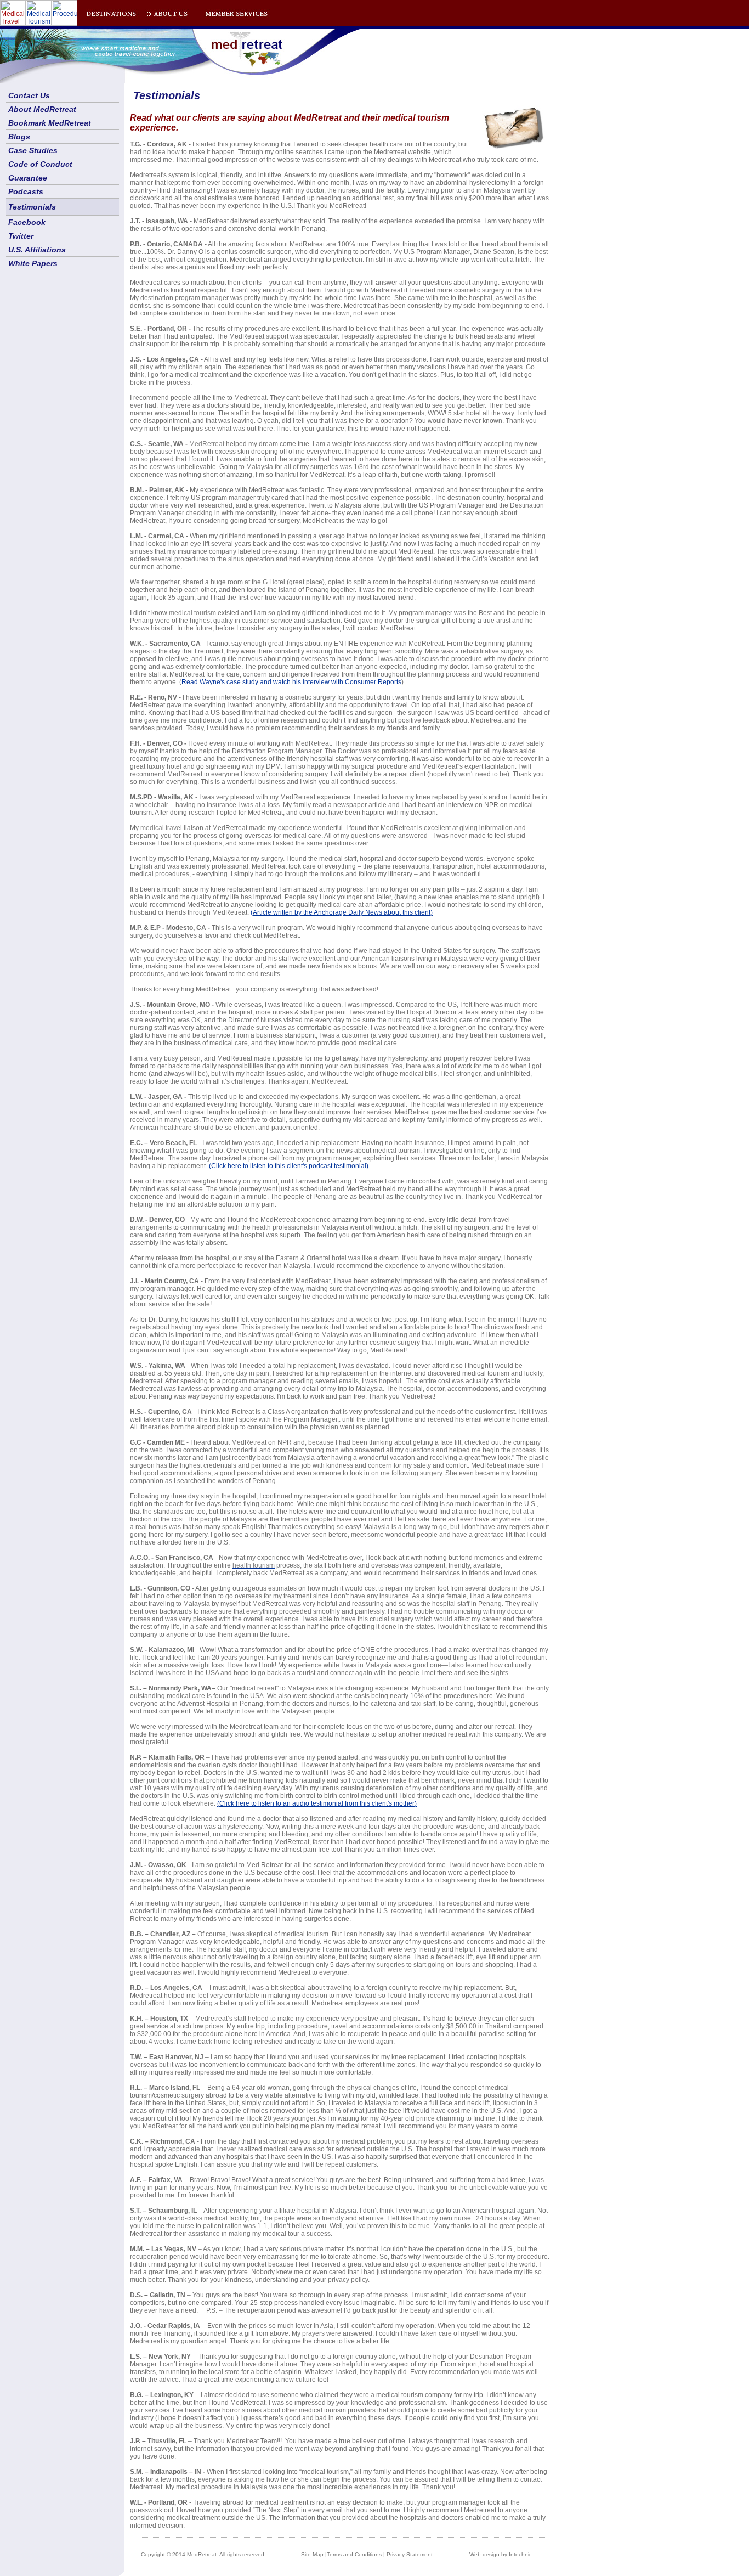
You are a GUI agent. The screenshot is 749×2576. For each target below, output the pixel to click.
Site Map (312, 2554)
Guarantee (28, 178)
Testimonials (32, 207)
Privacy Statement (410, 2554)
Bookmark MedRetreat (50, 123)
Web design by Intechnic (501, 2554)
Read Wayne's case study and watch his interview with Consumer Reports (291, 682)
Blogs (19, 137)
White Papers (33, 263)
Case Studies (33, 150)
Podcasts (26, 191)
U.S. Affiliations (37, 250)
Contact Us (29, 95)
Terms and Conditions (354, 2554)
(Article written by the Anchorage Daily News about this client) (342, 912)
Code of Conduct (40, 164)
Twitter (21, 236)
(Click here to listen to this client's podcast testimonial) (289, 1166)
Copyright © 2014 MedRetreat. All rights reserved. (203, 2554)
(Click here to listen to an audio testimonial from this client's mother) (317, 1803)
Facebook (27, 222)
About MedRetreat (42, 109)
